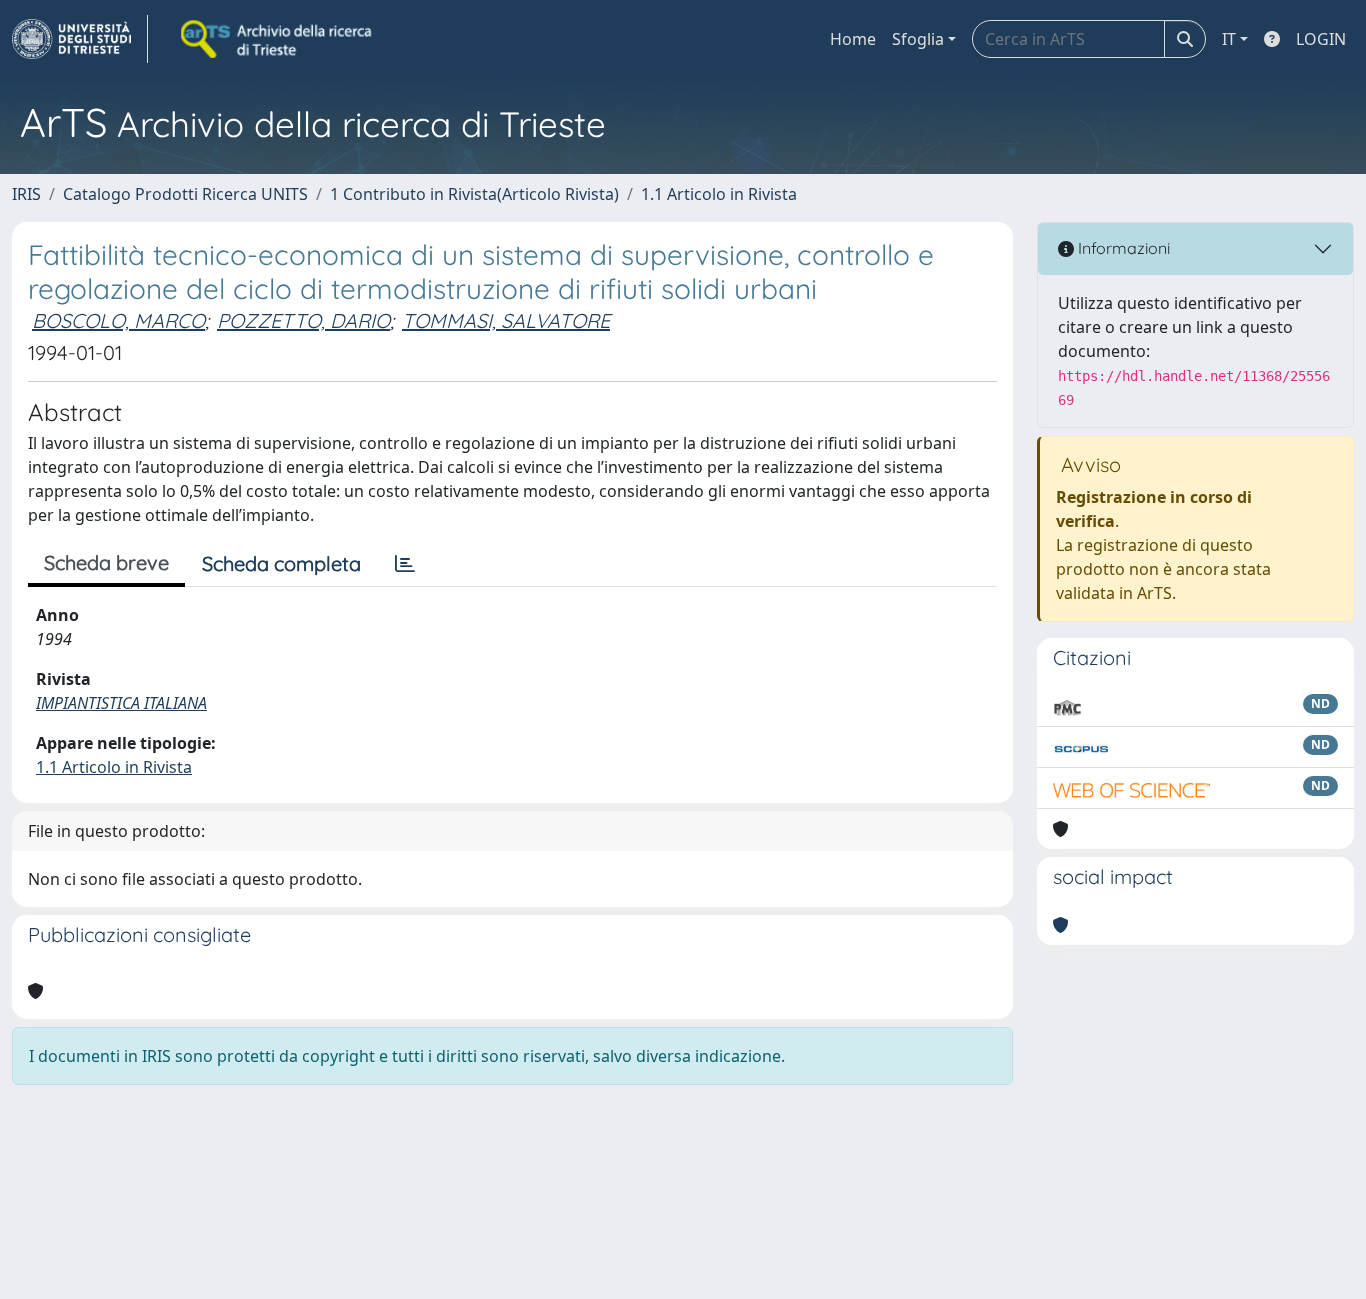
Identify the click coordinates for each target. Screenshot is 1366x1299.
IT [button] (1229, 39)
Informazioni (1122, 248)
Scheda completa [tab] (281, 563)
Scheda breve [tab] (106, 562)
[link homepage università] (278, 39)
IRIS (26, 194)
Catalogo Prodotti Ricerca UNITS (185, 194)
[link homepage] (80, 39)
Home (853, 39)
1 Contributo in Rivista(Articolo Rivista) (474, 194)
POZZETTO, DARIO (303, 320)
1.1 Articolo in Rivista (719, 194)
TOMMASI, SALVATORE (506, 320)
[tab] (405, 564)
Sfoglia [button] (918, 39)
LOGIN (1321, 39)
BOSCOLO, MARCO (118, 320)
